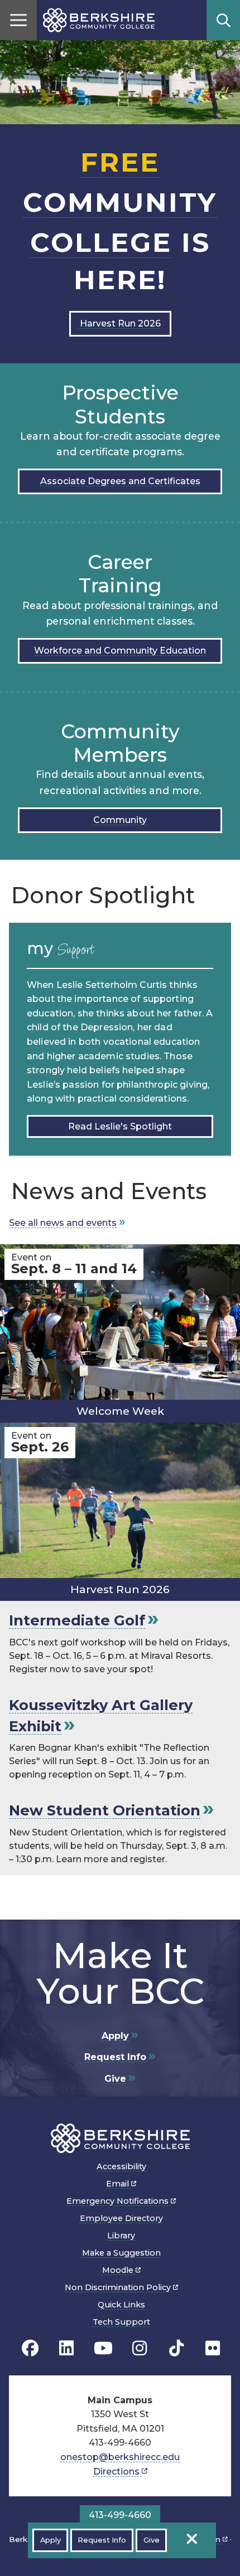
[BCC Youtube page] (103, 2348)
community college (120, 202)
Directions (117, 2472)
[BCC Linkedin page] (66, 2348)
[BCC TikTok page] (176, 2348)
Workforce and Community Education (120, 651)
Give (115, 2079)
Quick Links (121, 2305)
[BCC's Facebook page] (30, 2348)
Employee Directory (121, 2218)
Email (119, 2184)
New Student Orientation (105, 1810)
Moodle (119, 2270)
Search (223, 20)
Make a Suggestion (121, 2253)
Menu (18, 20)
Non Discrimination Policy (119, 2287)
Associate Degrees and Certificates (120, 481)
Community (120, 820)
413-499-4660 (120, 2515)
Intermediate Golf (77, 1620)
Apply (115, 2036)
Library (121, 2236)
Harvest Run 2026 (120, 323)
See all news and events (63, 1223)
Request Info (115, 2057)
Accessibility (121, 2166)
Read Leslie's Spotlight (120, 1126)
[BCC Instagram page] (140, 2348)
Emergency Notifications (119, 2201)
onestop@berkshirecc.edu (120, 2457)
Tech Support (121, 2322)
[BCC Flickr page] (213, 2348)
